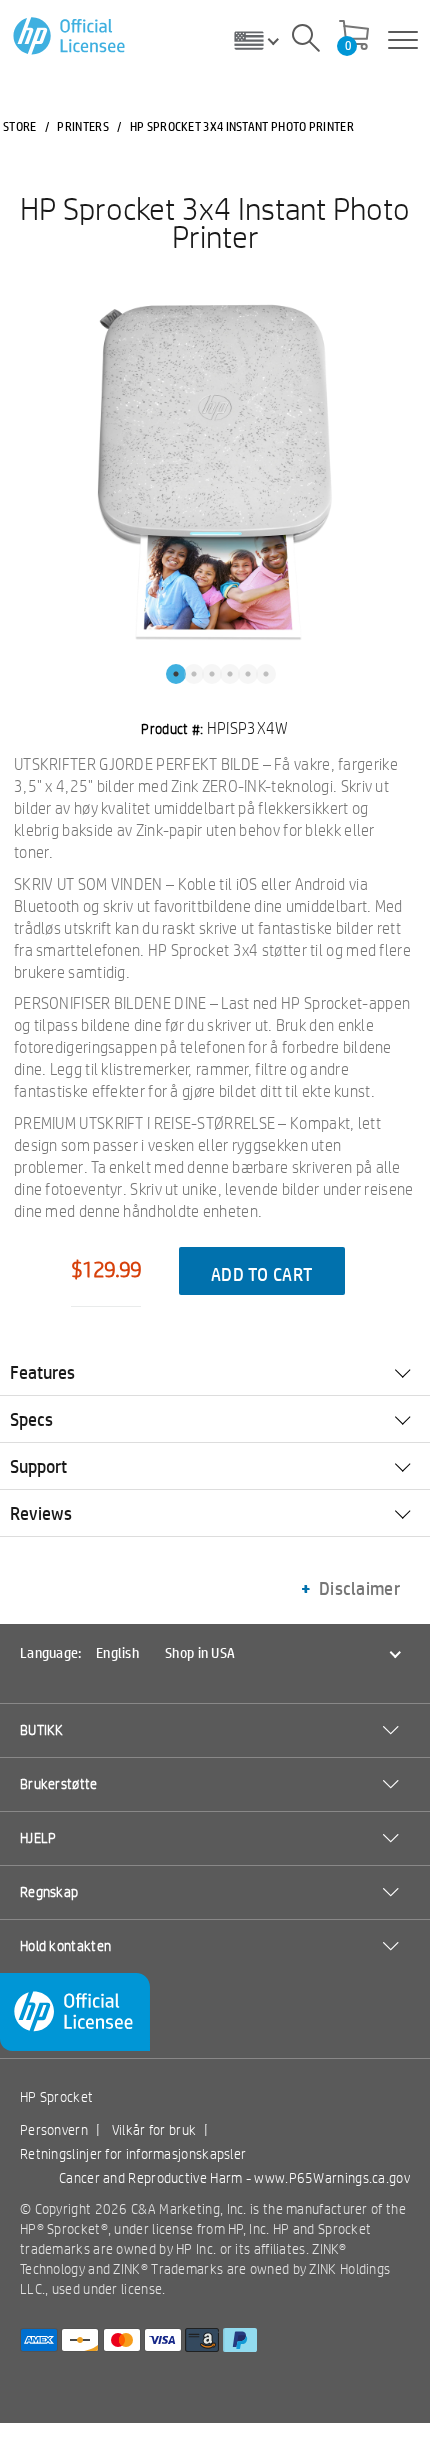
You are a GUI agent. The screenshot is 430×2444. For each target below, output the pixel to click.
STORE (20, 126)
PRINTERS (82, 126)
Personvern (54, 2130)
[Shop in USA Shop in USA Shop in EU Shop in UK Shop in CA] (264, 40)
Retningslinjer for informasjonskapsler (133, 2154)
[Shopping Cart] (354, 37)
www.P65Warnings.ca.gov (332, 2178)
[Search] (306, 41)
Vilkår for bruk (154, 2130)
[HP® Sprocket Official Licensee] (70, 36)
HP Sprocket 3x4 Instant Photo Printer (215, 222)
